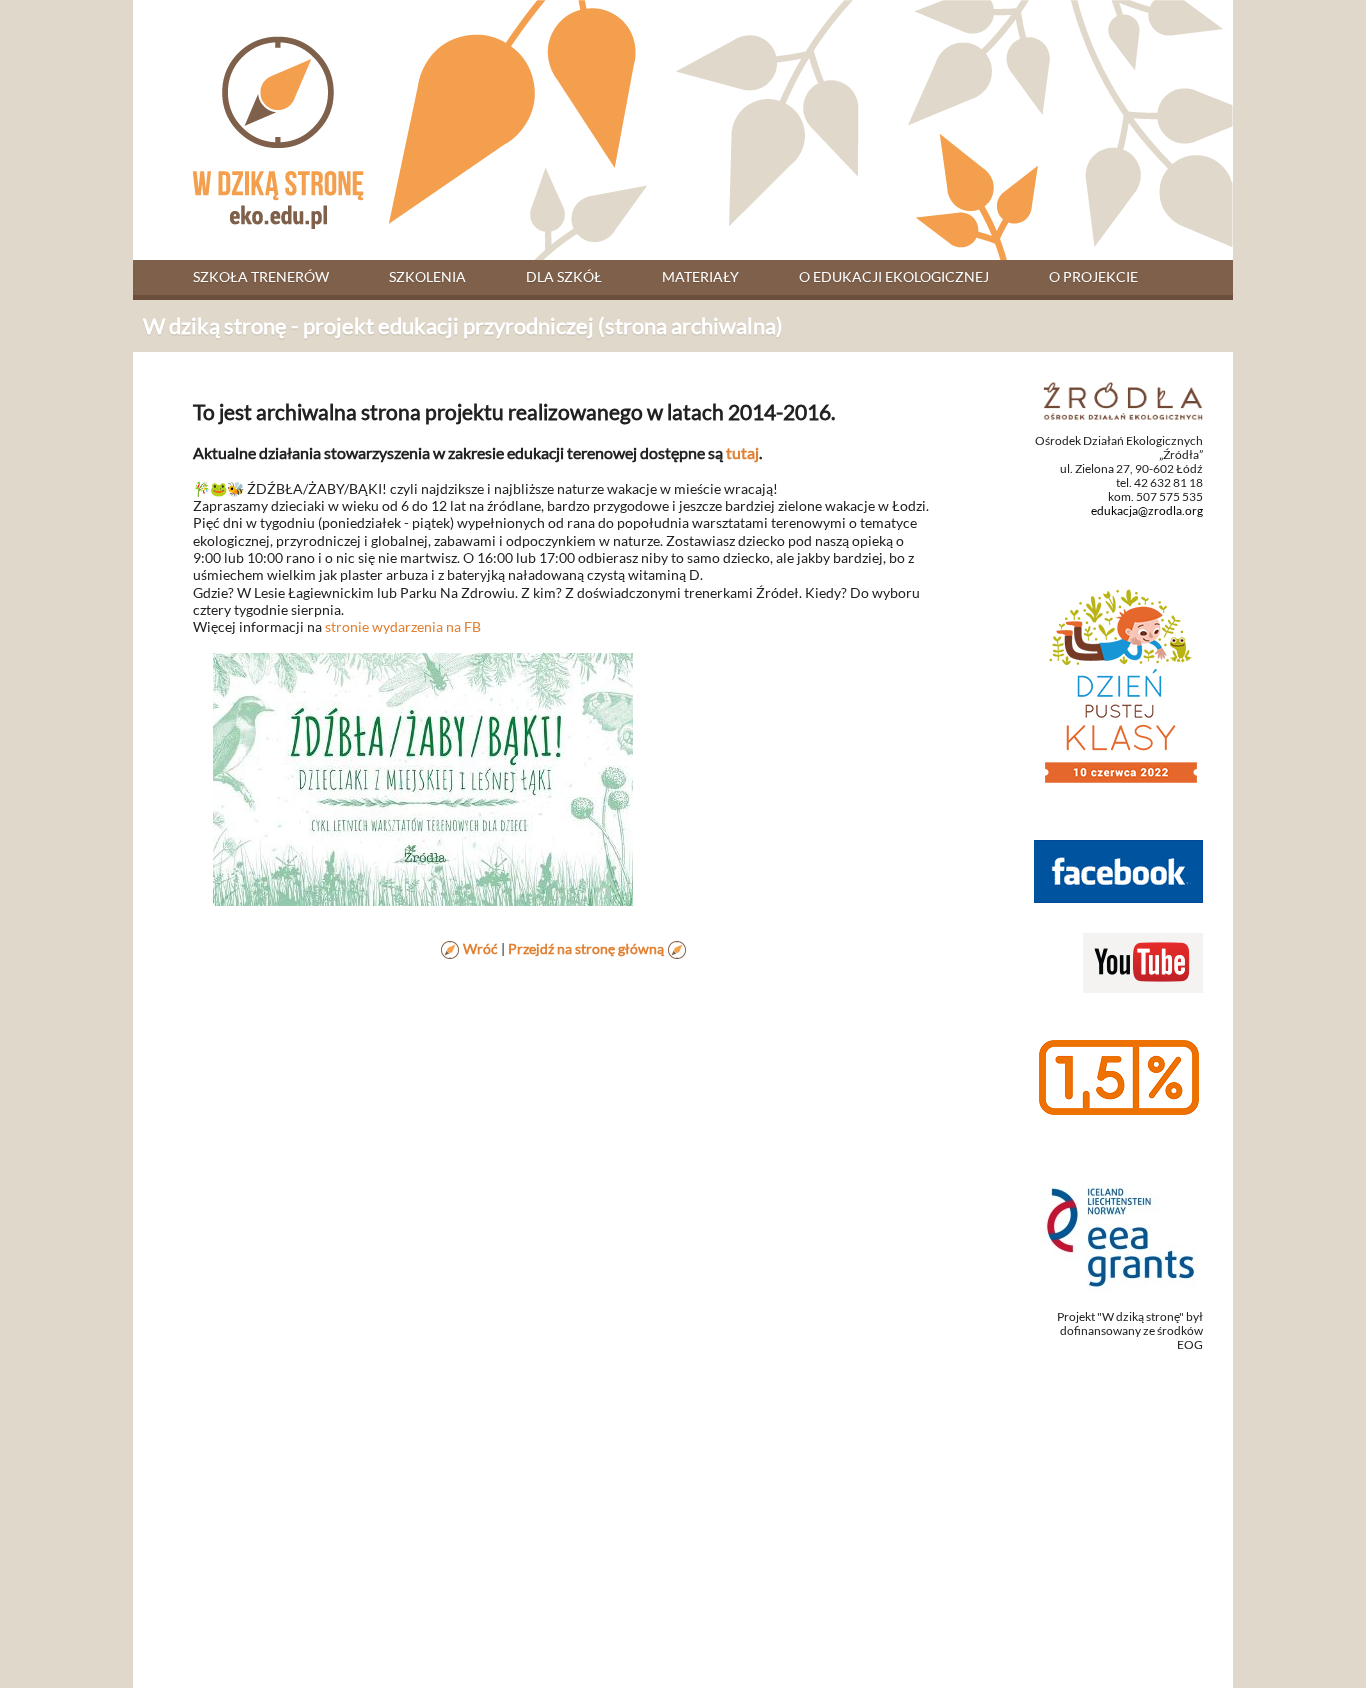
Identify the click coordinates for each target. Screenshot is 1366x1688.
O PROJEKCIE (1093, 276)
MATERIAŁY (700, 276)
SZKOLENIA (427, 276)
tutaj (742, 452)
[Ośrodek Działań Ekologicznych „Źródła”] (1123, 399)
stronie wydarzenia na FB (403, 626)
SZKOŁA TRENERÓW (261, 276)
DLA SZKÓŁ (564, 276)
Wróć (480, 948)
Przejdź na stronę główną (586, 948)
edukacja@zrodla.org (1147, 510)
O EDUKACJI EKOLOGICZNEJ (894, 276)
